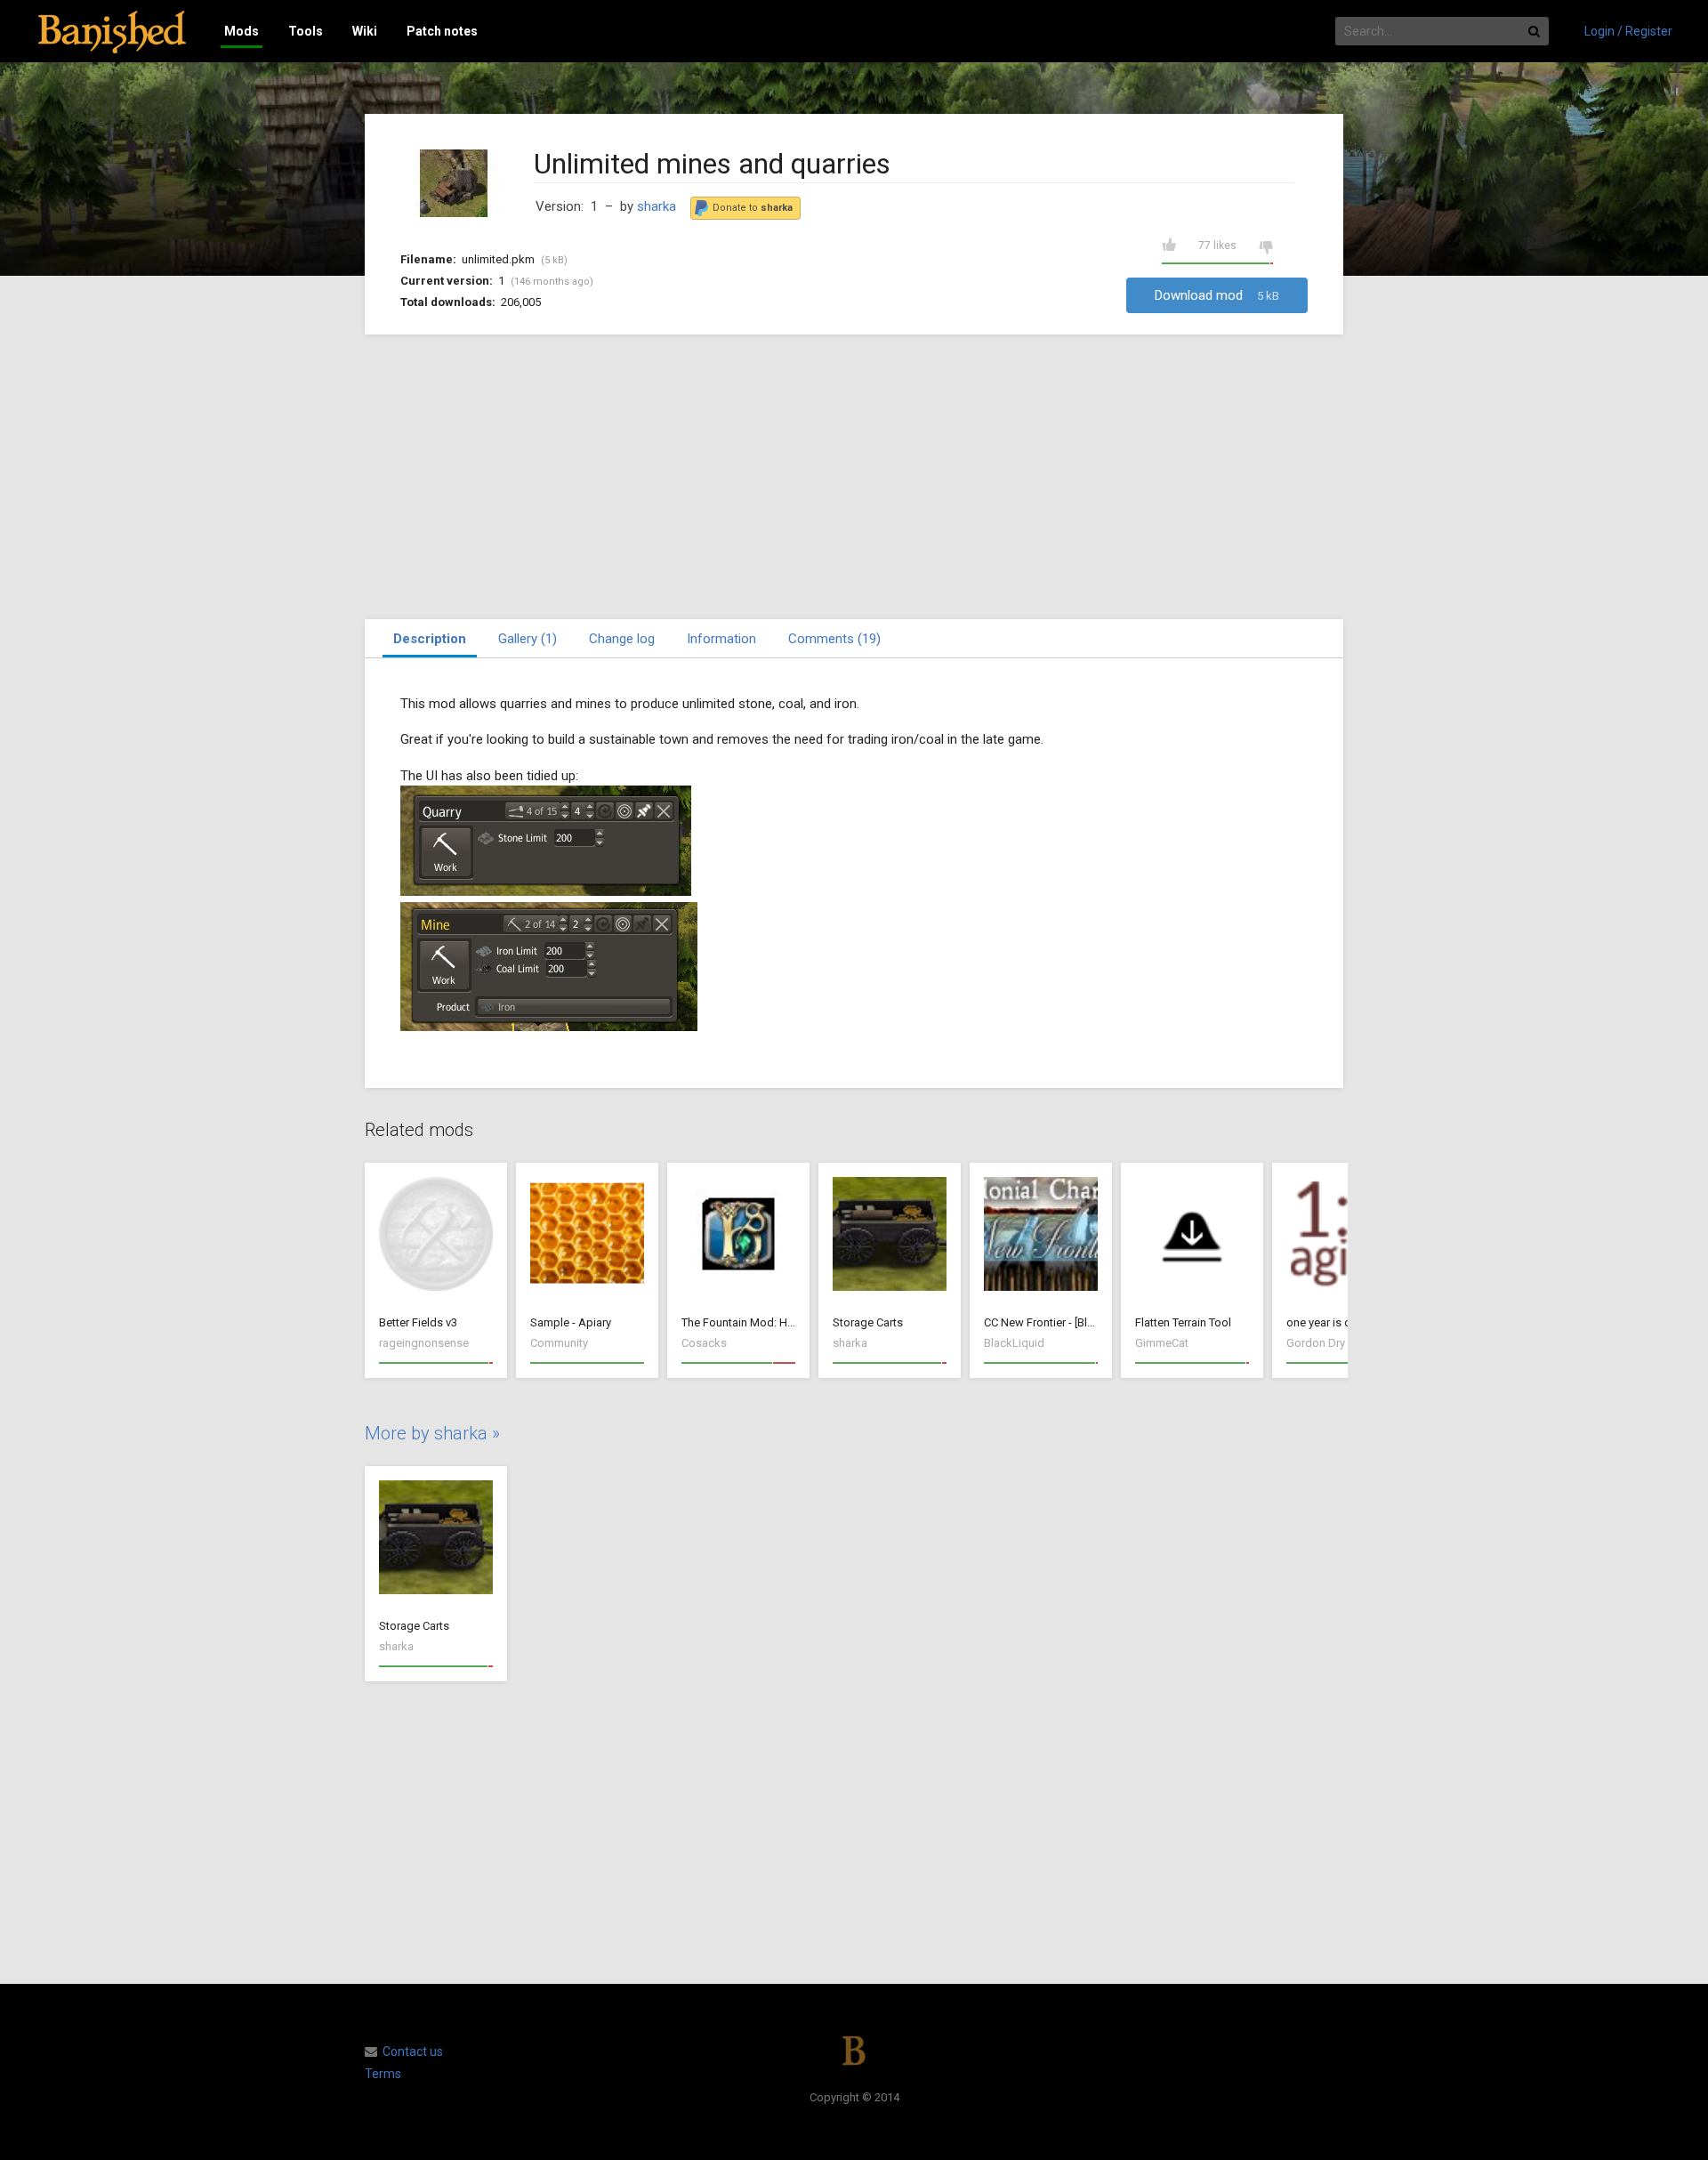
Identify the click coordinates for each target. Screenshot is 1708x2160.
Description (430, 639)
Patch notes (442, 31)
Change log (622, 639)
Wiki (365, 31)
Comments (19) (834, 639)
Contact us (413, 2051)
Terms (383, 2074)
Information (721, 639)
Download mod (1217, 295)
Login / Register (1628, 31)
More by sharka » (432, 1433)
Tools (306, 31)
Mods (242, 31)
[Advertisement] (854, 477)
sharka (657, 206)
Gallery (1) (528, 639)
